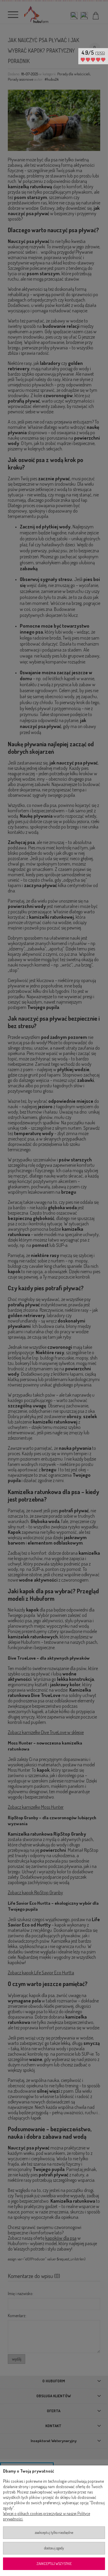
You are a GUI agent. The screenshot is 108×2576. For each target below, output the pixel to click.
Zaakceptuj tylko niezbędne (54, 2533)
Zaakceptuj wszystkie (54, 2564)
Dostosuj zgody (54, 2548)
